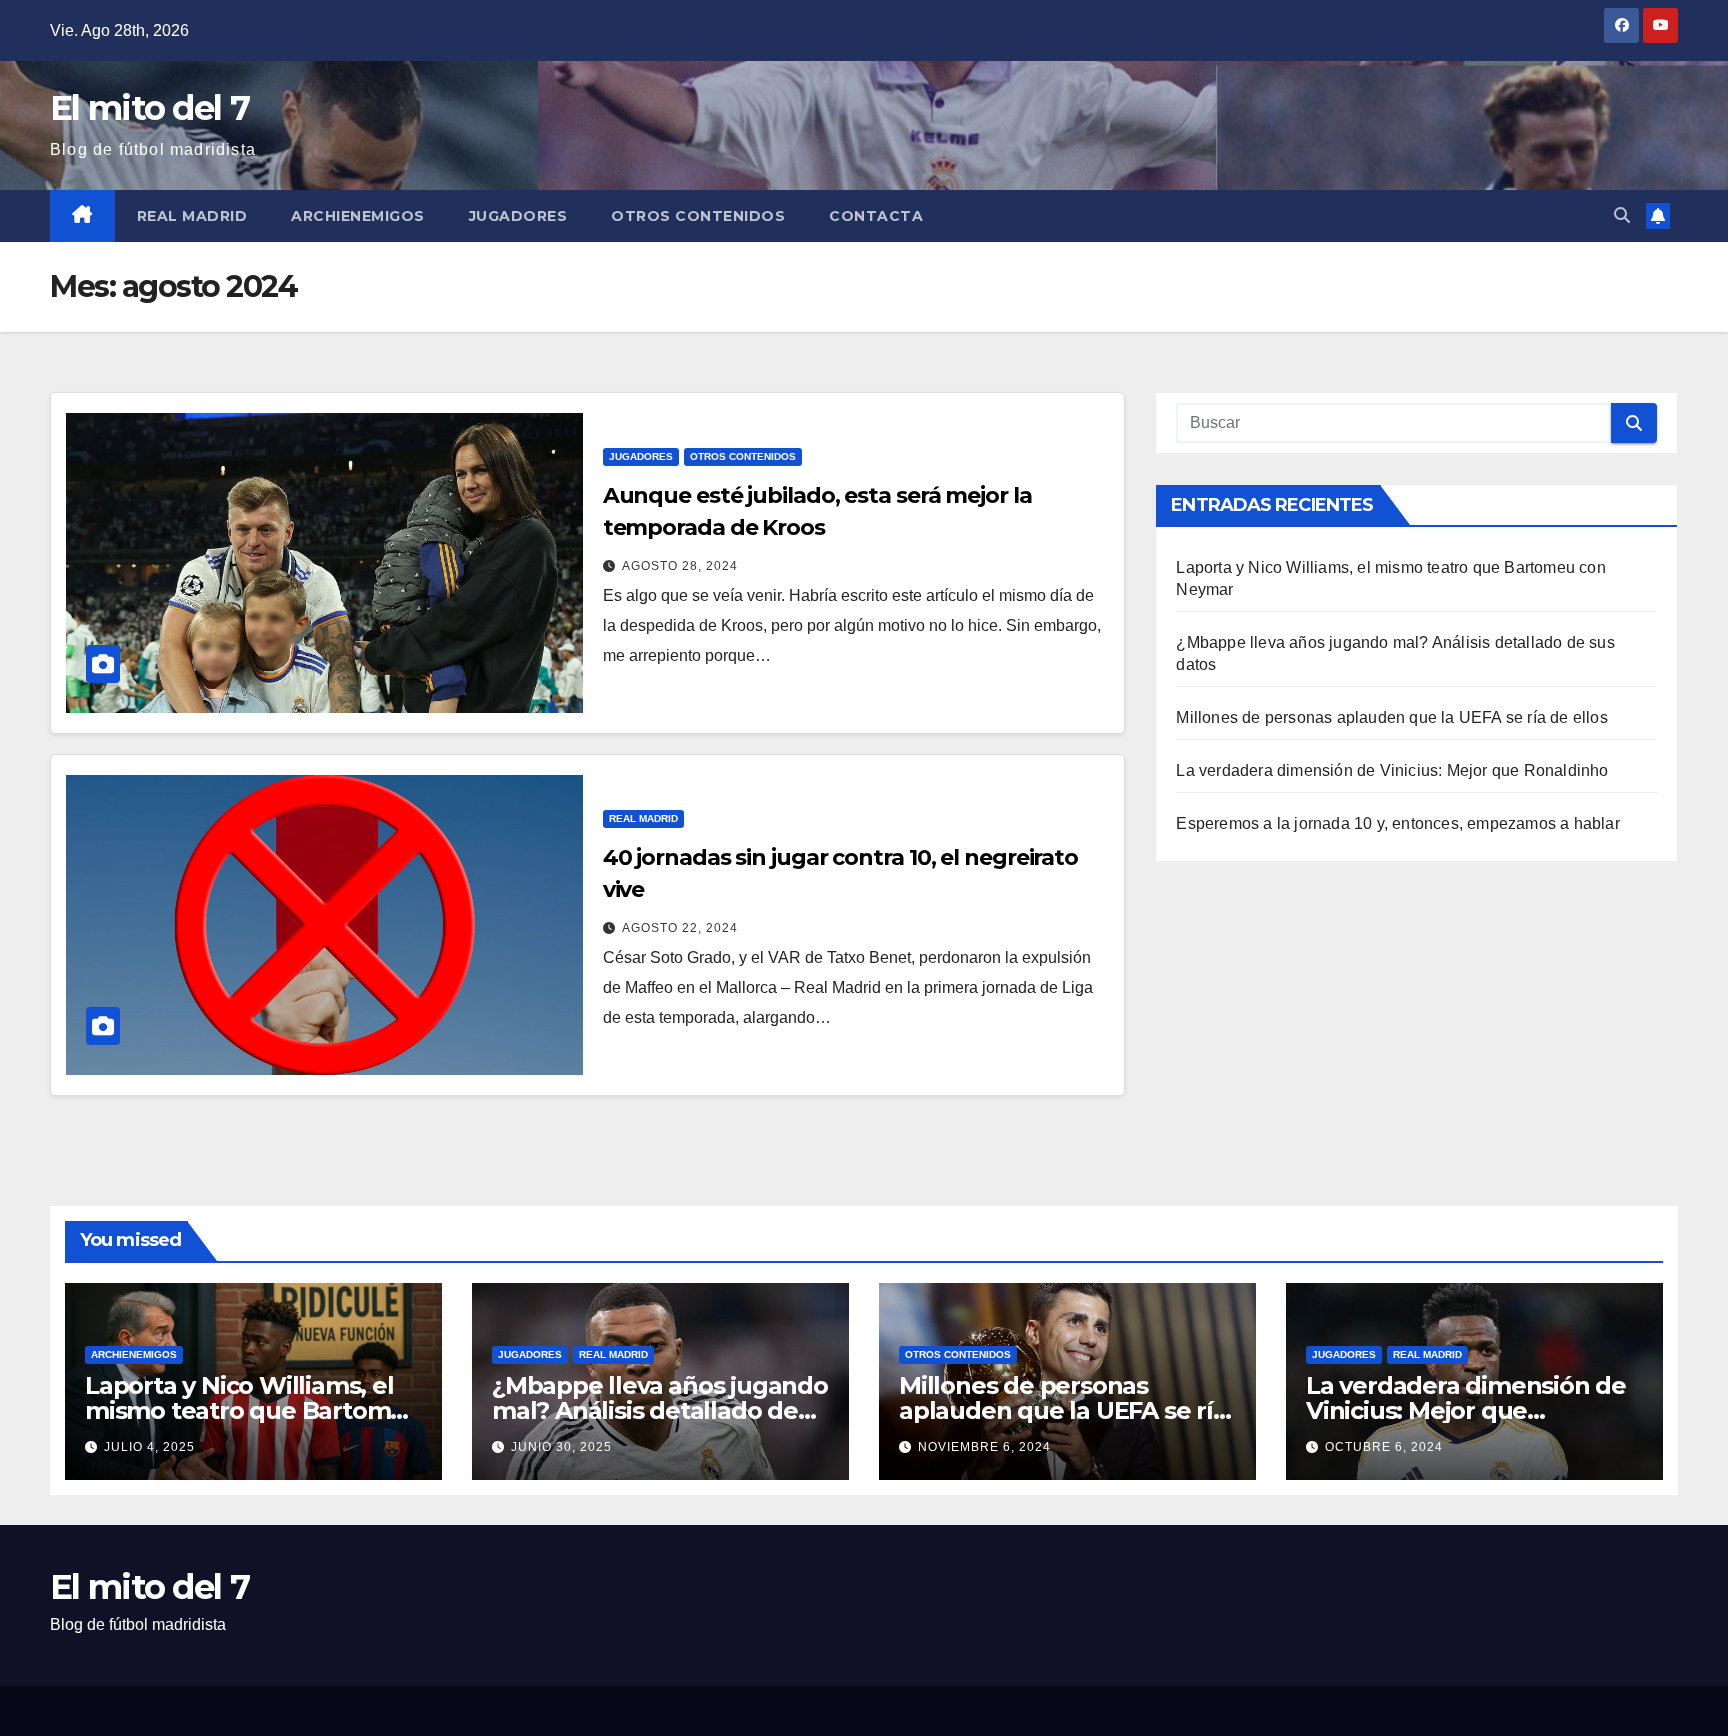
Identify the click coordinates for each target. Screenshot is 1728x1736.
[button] (1622, 215)
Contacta (876, 216)
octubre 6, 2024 (1384, 1447)
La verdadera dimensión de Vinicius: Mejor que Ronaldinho (1392, 770)
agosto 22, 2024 (680, 928)
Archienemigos (358, 216)
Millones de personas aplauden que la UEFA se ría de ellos (1391, 717)
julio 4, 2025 (149, 1447)
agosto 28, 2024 (680, 566)
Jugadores (518, 216)
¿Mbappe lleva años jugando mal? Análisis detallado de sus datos (660, 1410)
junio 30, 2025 (561, 1447)
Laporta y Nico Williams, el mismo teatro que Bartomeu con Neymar (253, 1410)
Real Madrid (192, 216)
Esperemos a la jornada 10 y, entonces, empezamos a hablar (1397, 823)
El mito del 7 (149, 108)
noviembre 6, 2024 (984, 1447)
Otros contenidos (698, 216)
